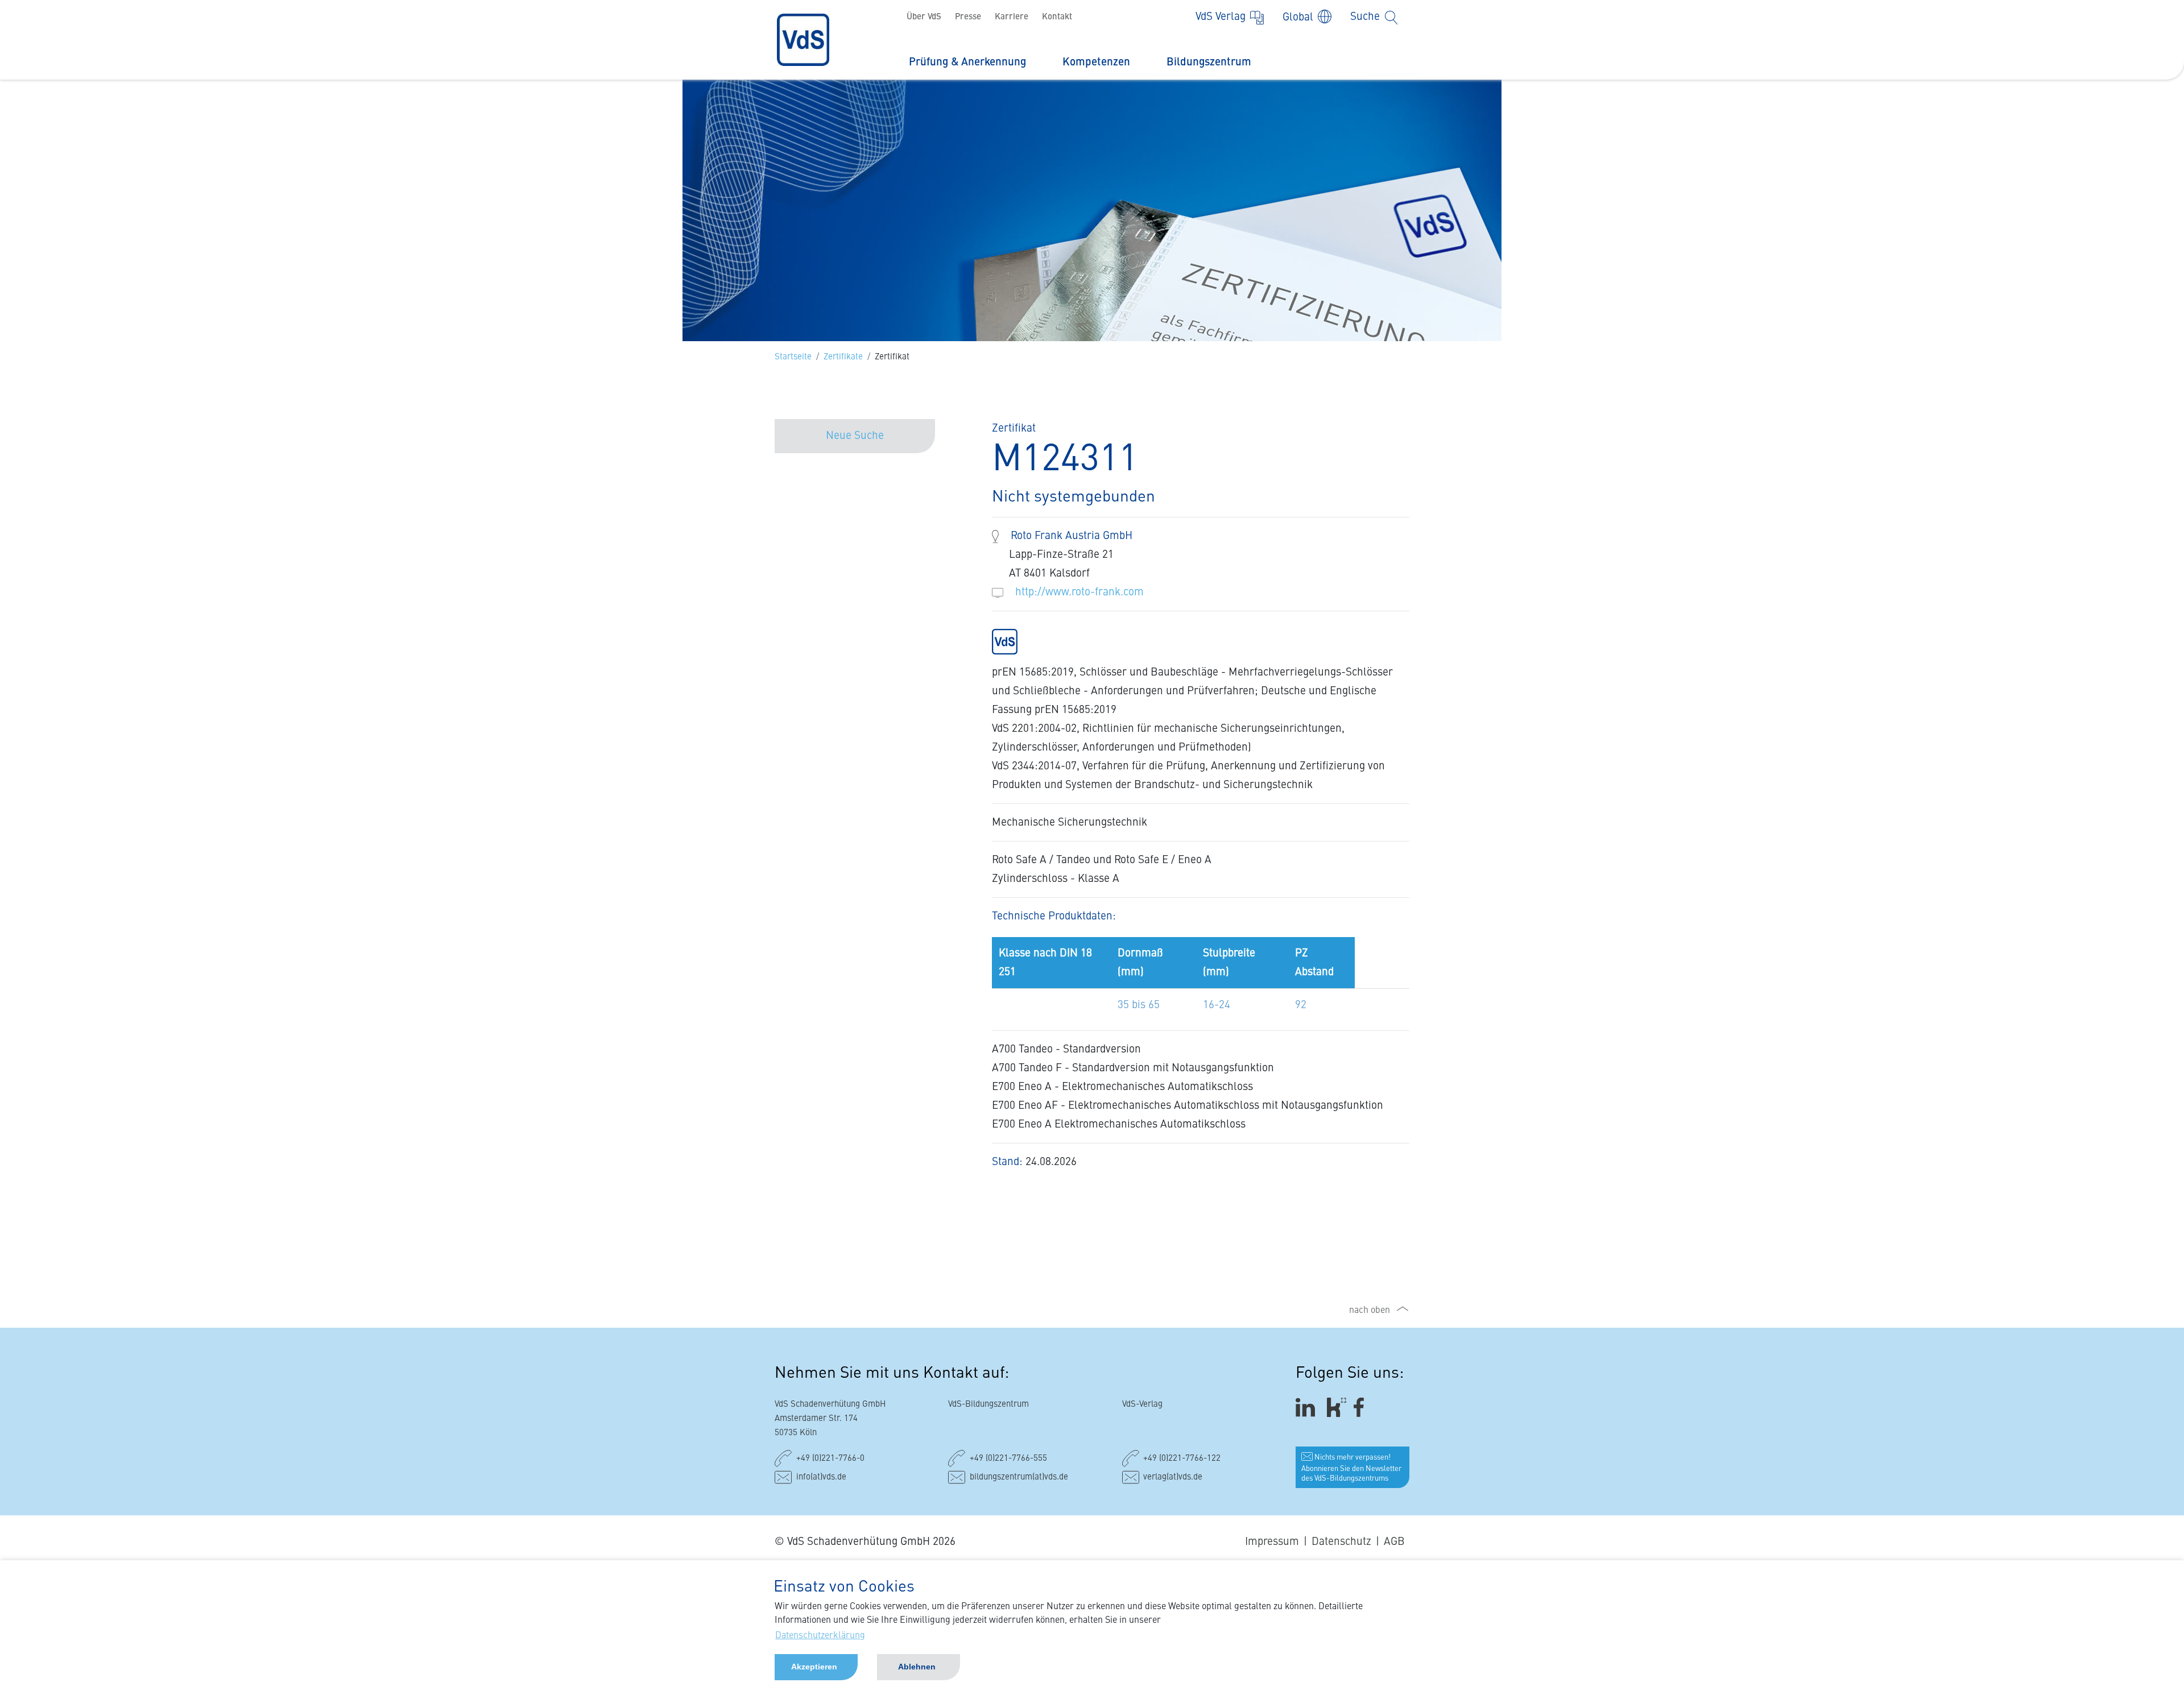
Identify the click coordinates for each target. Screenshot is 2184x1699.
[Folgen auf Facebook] (1362, 1408)
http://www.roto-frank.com (1079, 592)
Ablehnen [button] (917, 1667)
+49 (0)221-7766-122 (1182, 1459)
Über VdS (924, 17)
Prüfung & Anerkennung (967, 62)
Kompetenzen (1096, 62)
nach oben (1370, 1311)
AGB (1394, 1542)
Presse (968, 17)
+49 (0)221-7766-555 (1008, 1459)
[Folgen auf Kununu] (1337, 1408)
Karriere (1012, 17)
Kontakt (1057, 17)
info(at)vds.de (821, 1478)
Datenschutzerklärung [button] (820, 1636)
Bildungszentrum (1209, 62)
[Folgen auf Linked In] (1307, 1408)
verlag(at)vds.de (1173, 1478)
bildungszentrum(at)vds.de (1019, 1478)
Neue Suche (855, 436)
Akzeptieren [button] (814, 1667)
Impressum (1272, 1542)
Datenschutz (1341, 1542)
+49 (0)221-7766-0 (830, 1459)
